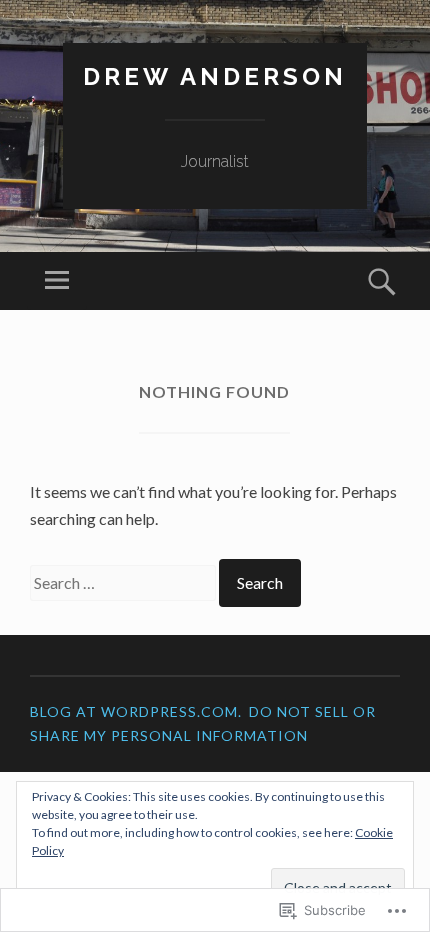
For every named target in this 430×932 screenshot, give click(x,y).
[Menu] (57, 281)
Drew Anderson (215, 76)
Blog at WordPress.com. (136, 711)
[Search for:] (124, 582)
